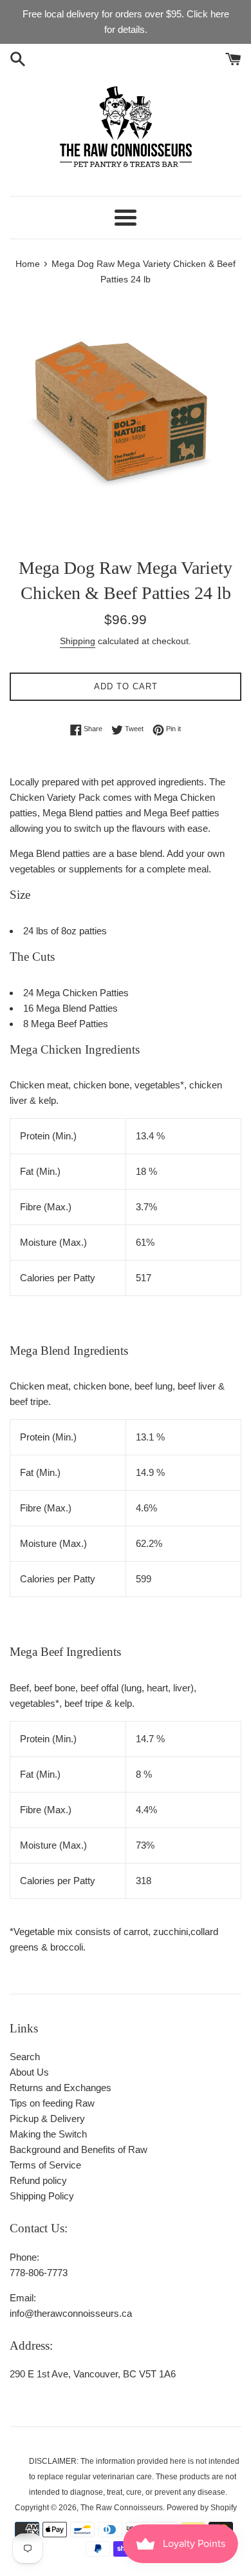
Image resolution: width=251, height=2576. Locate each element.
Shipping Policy (42, 2196)
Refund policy (38, 2180)
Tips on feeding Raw (52, 2103)
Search (25, 2057)
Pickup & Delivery (47, 2119)
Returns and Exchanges (60, 2088)
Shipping (78, 641)
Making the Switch (48, 2134)
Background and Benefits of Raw (79, 2149)
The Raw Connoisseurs (122, 2508)
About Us (29, 2072)
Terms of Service (45, 2165)
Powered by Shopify (202, 2508)
